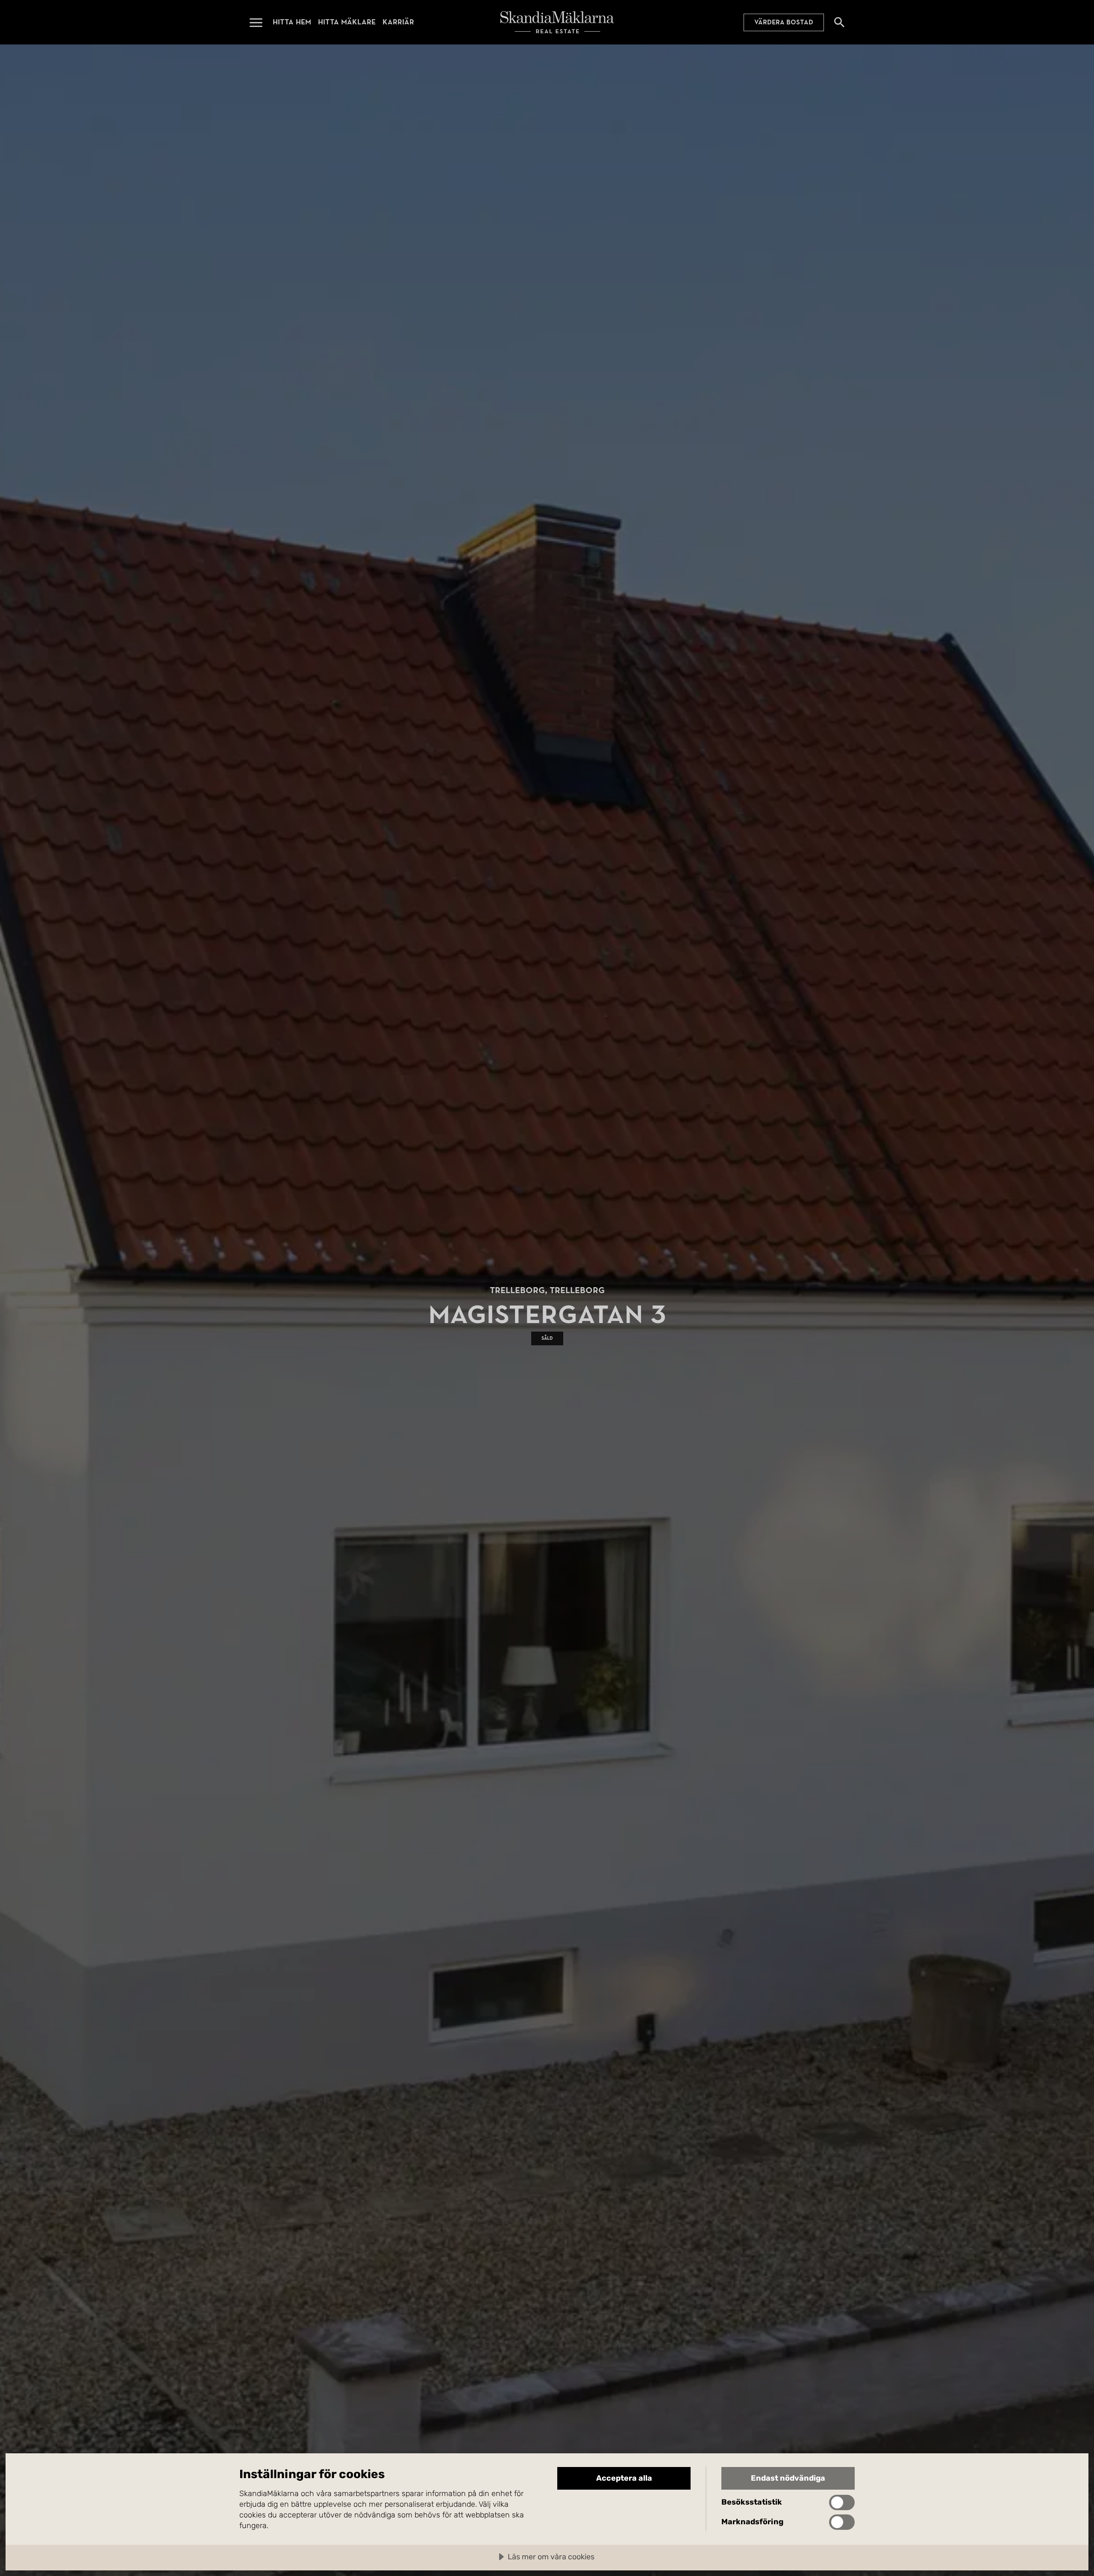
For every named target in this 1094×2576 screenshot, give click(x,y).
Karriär (398, 22)
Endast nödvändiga (788, 2478)
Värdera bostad (784, 22)
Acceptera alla (624, 2478)
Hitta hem (292, 22)
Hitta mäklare (347, 22)
